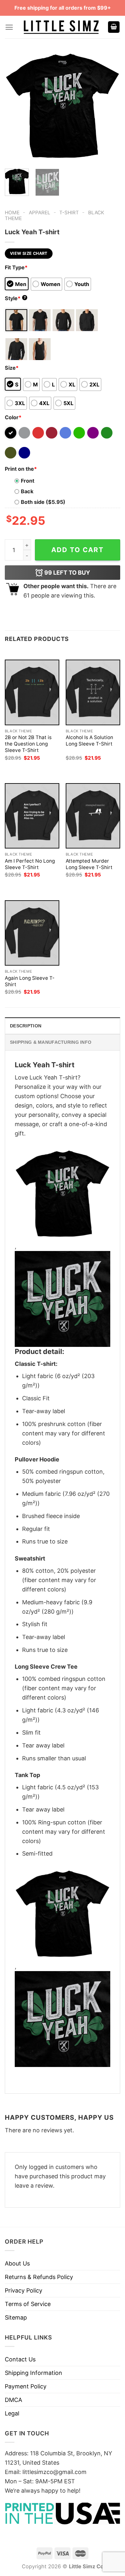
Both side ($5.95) (43, 502)
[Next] (110, 106)
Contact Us (20, 2359)
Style (15, 298)
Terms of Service (28, 2304)
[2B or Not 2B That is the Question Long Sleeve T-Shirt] (32, 692)
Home (12, 213)
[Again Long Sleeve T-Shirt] (32, 933)
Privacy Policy (24, 2290)
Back (27, 491)
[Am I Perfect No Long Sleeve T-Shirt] (32, 816)
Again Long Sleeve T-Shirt (30, 981)
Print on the (21, 469)
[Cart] (114, 27)
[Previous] (15, 106)
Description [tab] (26, 1026)
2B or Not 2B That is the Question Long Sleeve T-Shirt (28, 744)
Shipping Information (33, 2373)
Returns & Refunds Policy (39, 2277)
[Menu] (9, 27)
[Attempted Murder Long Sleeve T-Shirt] (93, 816)
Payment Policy (26, 2386)
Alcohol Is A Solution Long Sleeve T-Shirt (89, 741)
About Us (17, 2263)
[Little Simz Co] (61, 27)
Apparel (40, 213)
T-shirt (69, 213)
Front (28, 481)
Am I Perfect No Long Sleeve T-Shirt (30, 864)
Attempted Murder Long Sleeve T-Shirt (89, 864)
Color (13, 417)
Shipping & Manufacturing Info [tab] (51, 1042)
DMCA (13, 2400)
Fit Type (16, 267)
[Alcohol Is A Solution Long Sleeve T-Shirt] (93, 692)
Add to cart (78, 550)
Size (12, 368)
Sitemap (16, 2317)
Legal (12, 2413)
